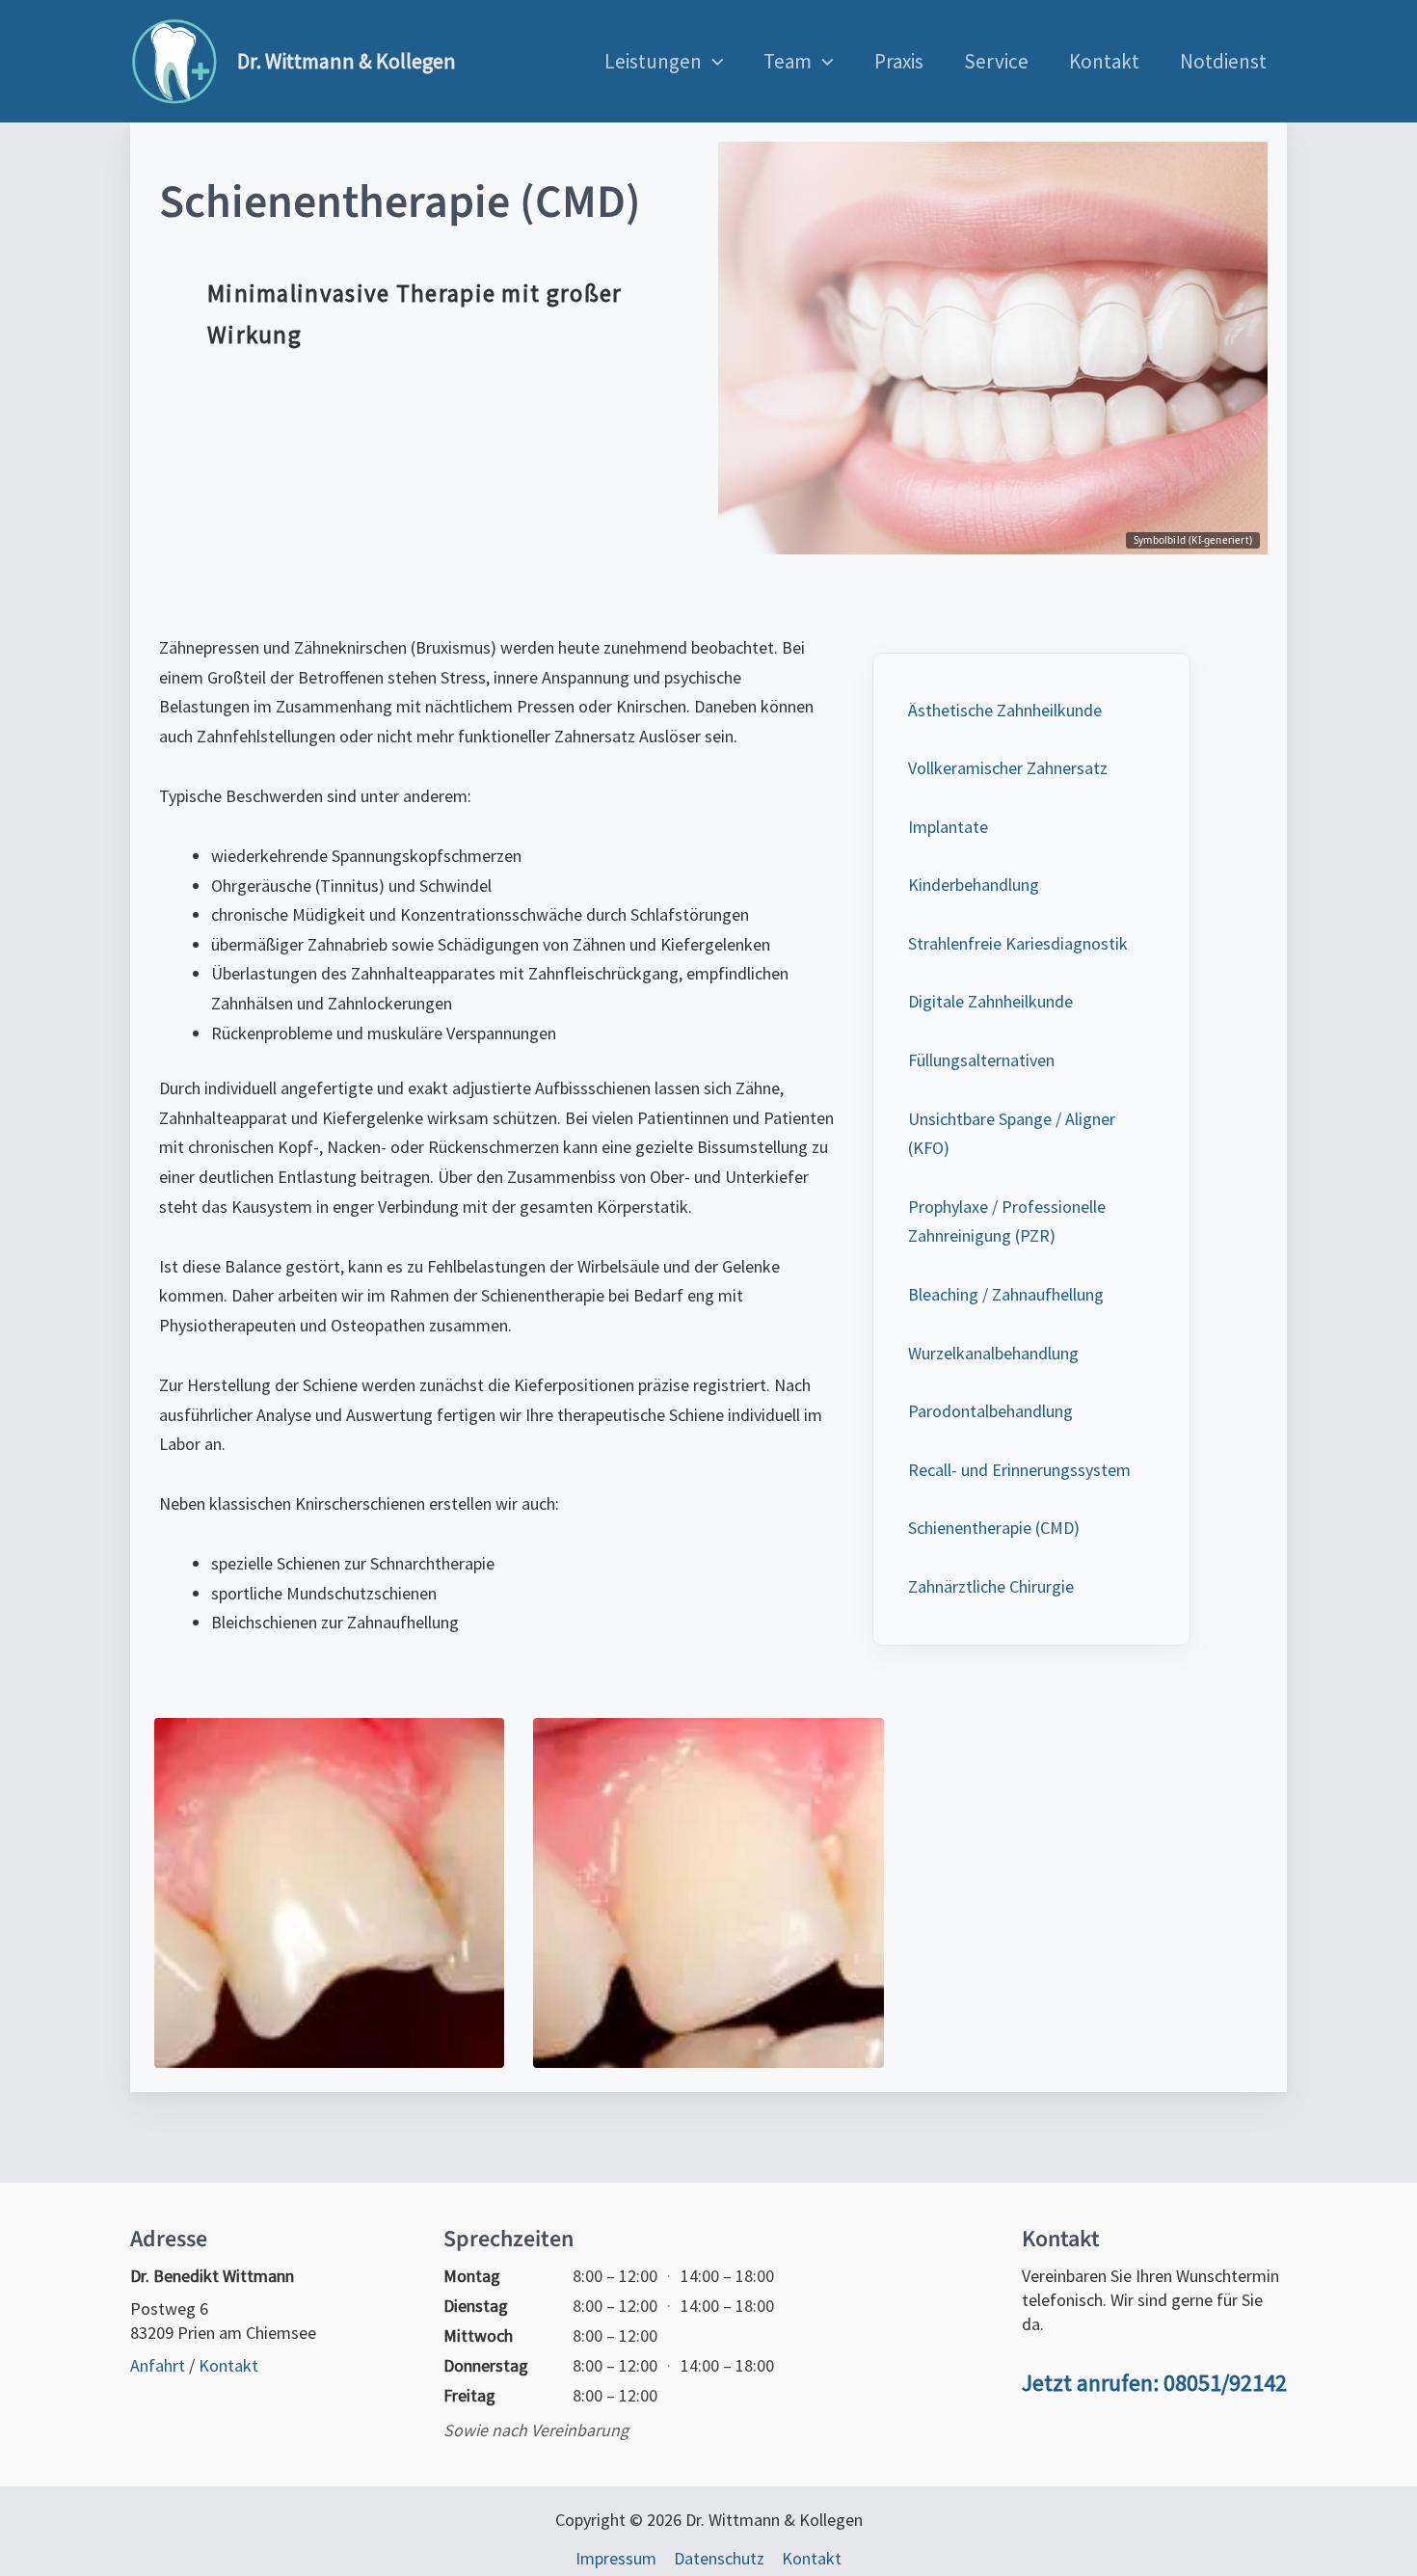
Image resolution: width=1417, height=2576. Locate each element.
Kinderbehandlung (974, 885)
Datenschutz (719, 2558)
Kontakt (1104, 61)
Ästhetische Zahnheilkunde (1005, 710)
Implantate (948, 827)
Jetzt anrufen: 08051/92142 (1154, 2383)
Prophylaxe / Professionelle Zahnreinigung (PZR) (1007, 1221)
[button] (713, 62)
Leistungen (653, 61)
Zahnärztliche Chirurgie (991, 1586)
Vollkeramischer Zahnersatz (1008, 768)
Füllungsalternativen (981, 1060)
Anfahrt (158, 2365)
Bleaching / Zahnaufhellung (1006, 1294)
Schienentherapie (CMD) (994, 1528)
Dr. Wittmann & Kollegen (347, 61)
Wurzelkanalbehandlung (993, 1353)
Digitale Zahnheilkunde (990, 1001)
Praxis (899, 61)
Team (788, 61)
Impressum (616, 2558)
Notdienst (1223, 61)
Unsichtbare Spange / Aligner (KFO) (1012, 1134)
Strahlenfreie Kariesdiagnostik (1018, 943)
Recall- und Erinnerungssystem (1019, 1470)
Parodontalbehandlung (990, 1411)
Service (996, 61)
